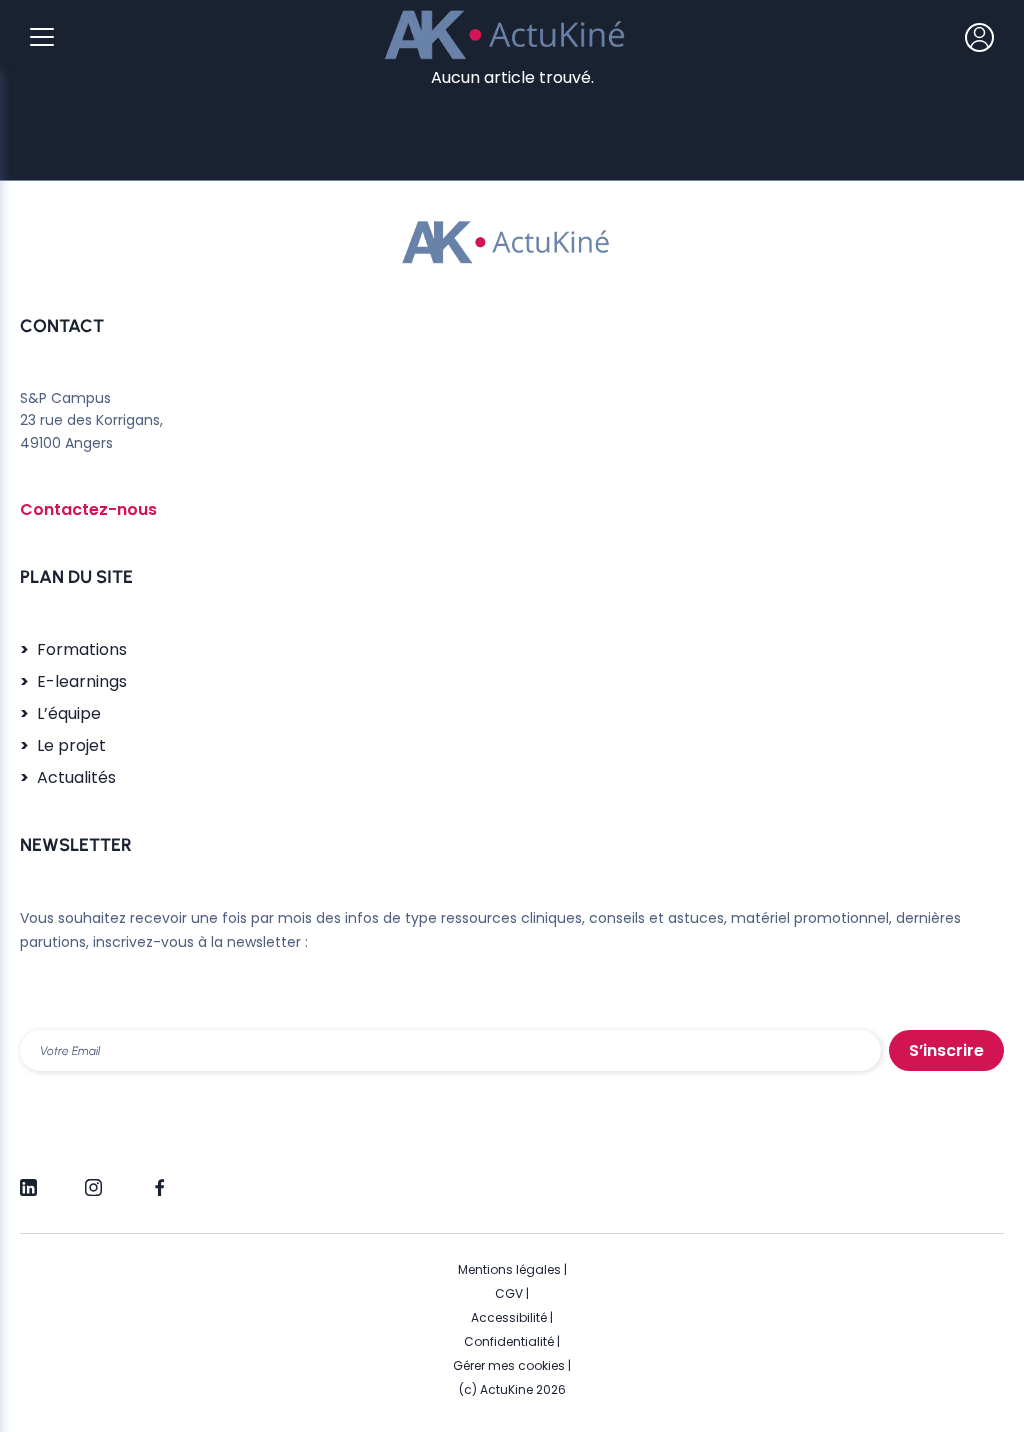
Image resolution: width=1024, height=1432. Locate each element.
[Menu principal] (42, 37)
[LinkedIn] (28, 1179)
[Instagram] (93, 1179)
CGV (509, 1293)
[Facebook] (158, 1179)
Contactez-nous (88, 509)
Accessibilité (509, 1317)
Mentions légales (509, 1269)
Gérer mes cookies (509, 1365)
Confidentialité (509, 1341)
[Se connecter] (979, 37)
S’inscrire (946, 1050)
